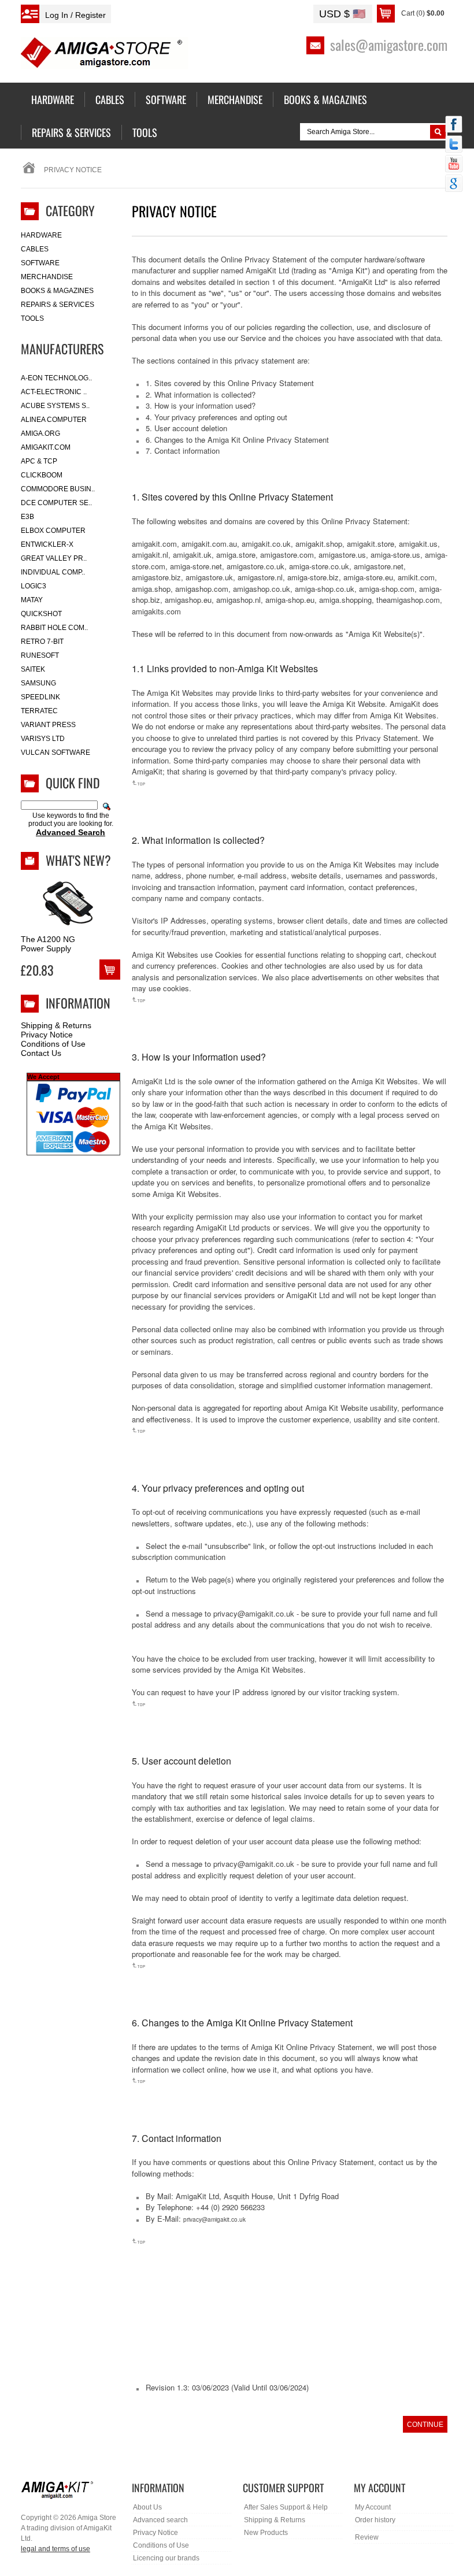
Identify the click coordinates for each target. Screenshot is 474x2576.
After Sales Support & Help (286, 2507)
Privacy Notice (47, 1035)
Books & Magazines (57, 291)
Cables (35, 249)
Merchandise (47, 277)
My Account (373, 2507)
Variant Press (48, 725)
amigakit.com (46, 447)
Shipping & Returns (56, 1025)
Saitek (33, 669)
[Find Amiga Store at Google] (454, 184)
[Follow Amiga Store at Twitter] (454, 145)
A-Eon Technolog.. (56, 378)
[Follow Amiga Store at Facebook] (454, 125)
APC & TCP (39, 461)
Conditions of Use (53, 1044)
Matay (32, 600)
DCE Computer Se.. (56, 503)
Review (367, 2537)
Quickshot (41, 614)
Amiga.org (40, 433)
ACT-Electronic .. (54, 392)
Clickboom (42, 475)
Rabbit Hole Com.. (54, 628)
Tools (32, 318)
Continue (425, 2425)
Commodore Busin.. (58, 489)
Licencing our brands (166, 2558)
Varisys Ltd (43, 739)
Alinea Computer (54, 420)
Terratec (39, 711)
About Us (147, 2507)
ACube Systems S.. (55, 406)
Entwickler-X (47, 544)
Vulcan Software (55, 753)
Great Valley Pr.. (54, 558)
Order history (375, 2520)
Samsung (38, 683)
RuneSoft (40, 655)
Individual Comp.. (53, 572)
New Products (266, 2533)
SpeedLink (40, 697)
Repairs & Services (58, 305)
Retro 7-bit (42, 642)
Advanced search (160, 2520)
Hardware (41, 235)
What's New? (78, 860)
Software (40, 263)
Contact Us (41, 1053)
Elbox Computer (53, 531)
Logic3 (34, 586)
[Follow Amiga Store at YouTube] (454, 165)
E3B (27, 517)
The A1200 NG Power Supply (48, 944)
